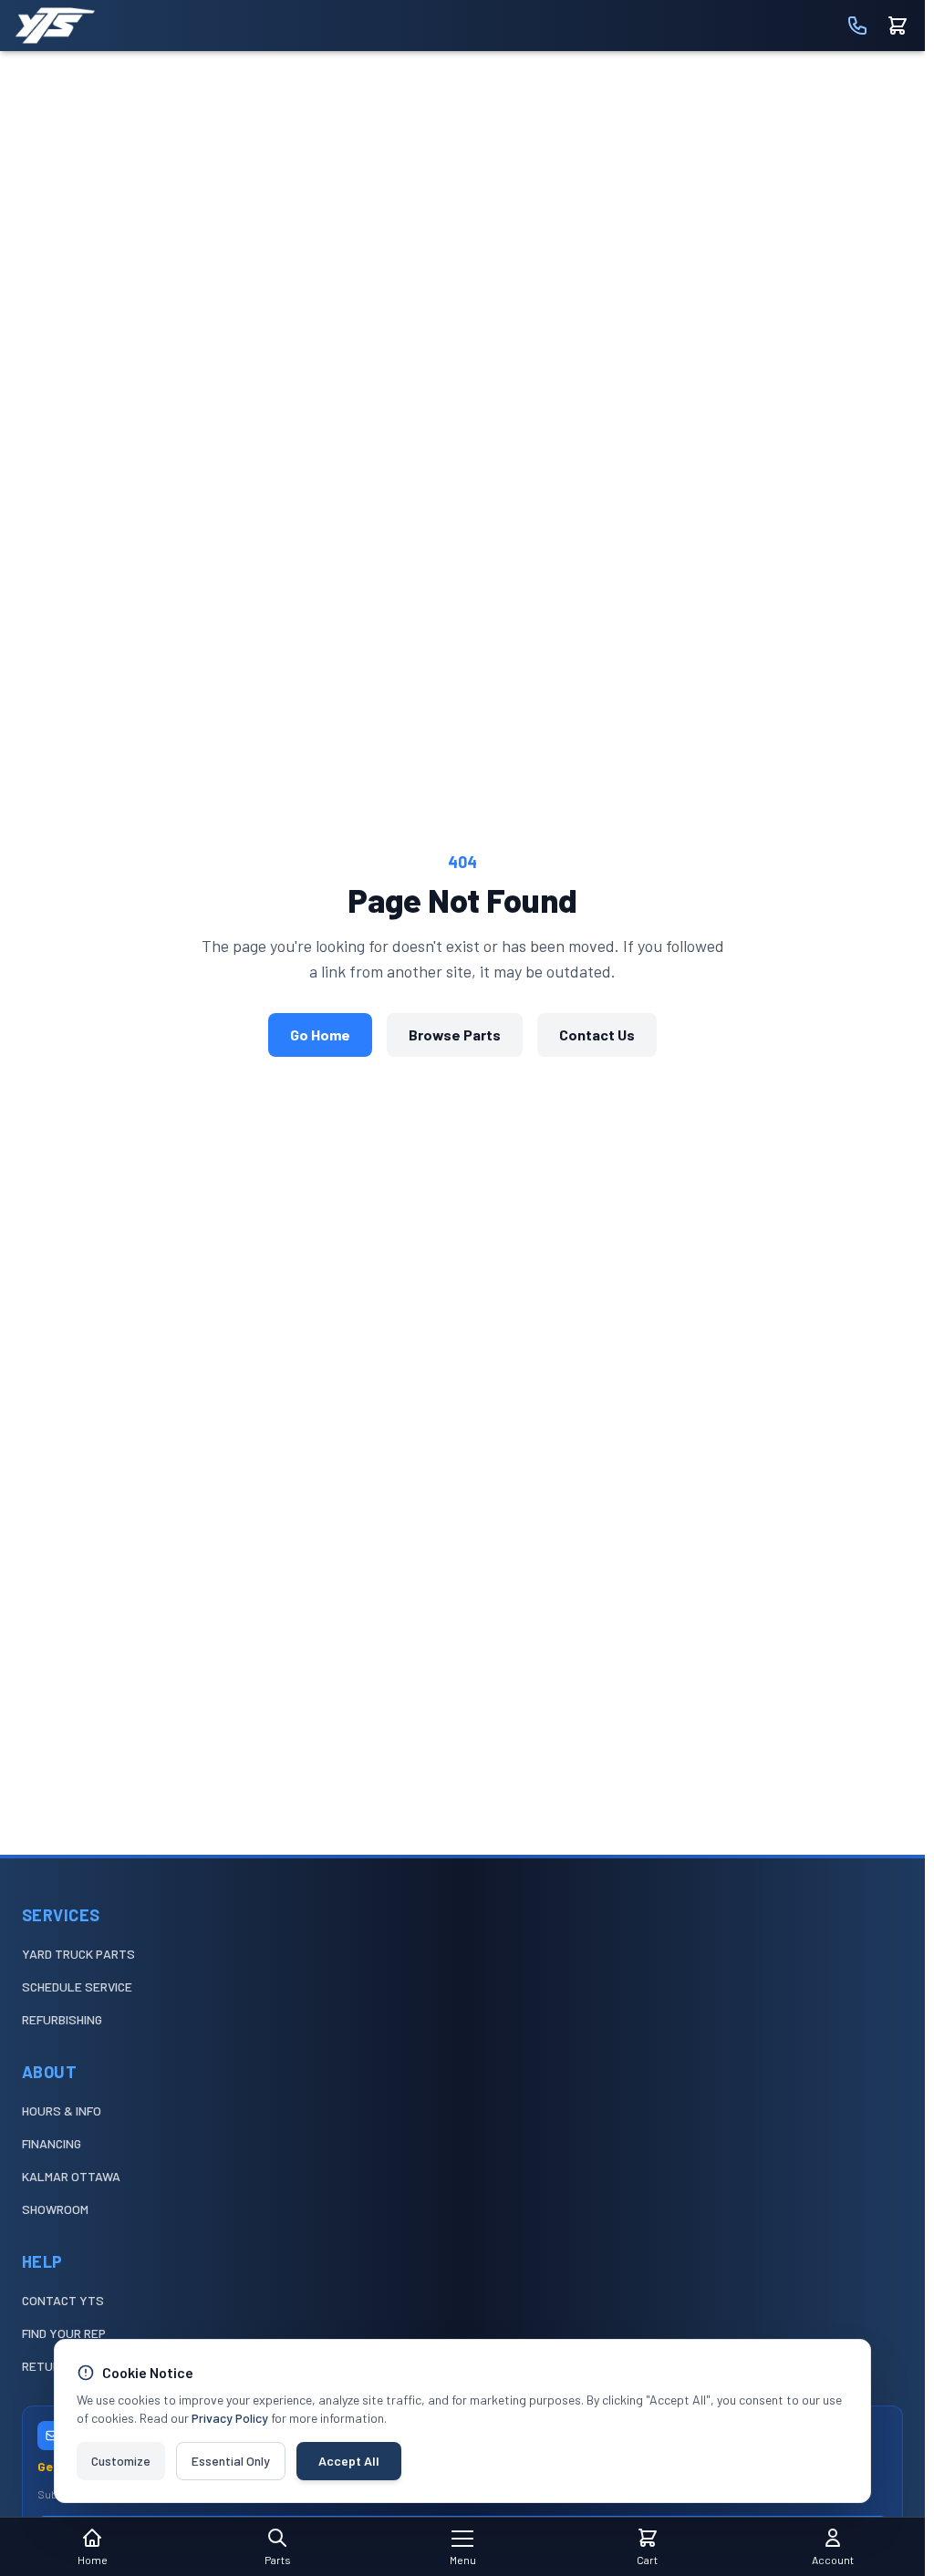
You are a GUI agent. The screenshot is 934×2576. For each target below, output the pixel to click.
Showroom (55, 2209)
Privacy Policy (230, 2418)
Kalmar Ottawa (71, 2176)
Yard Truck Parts (78, 1954)
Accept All (349, 2461)
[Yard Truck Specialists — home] (55, 26)
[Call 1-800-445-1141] (857, 26)
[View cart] (898, 26)
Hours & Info (62, 2110)
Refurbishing (62, 2019)
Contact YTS (63, 2300)
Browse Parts (455, 1035)
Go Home (320, 1035)
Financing (52, 2143)
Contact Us (597, 1035)
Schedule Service (77, 1986)
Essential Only (231, 2461)
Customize (121, 2461)
